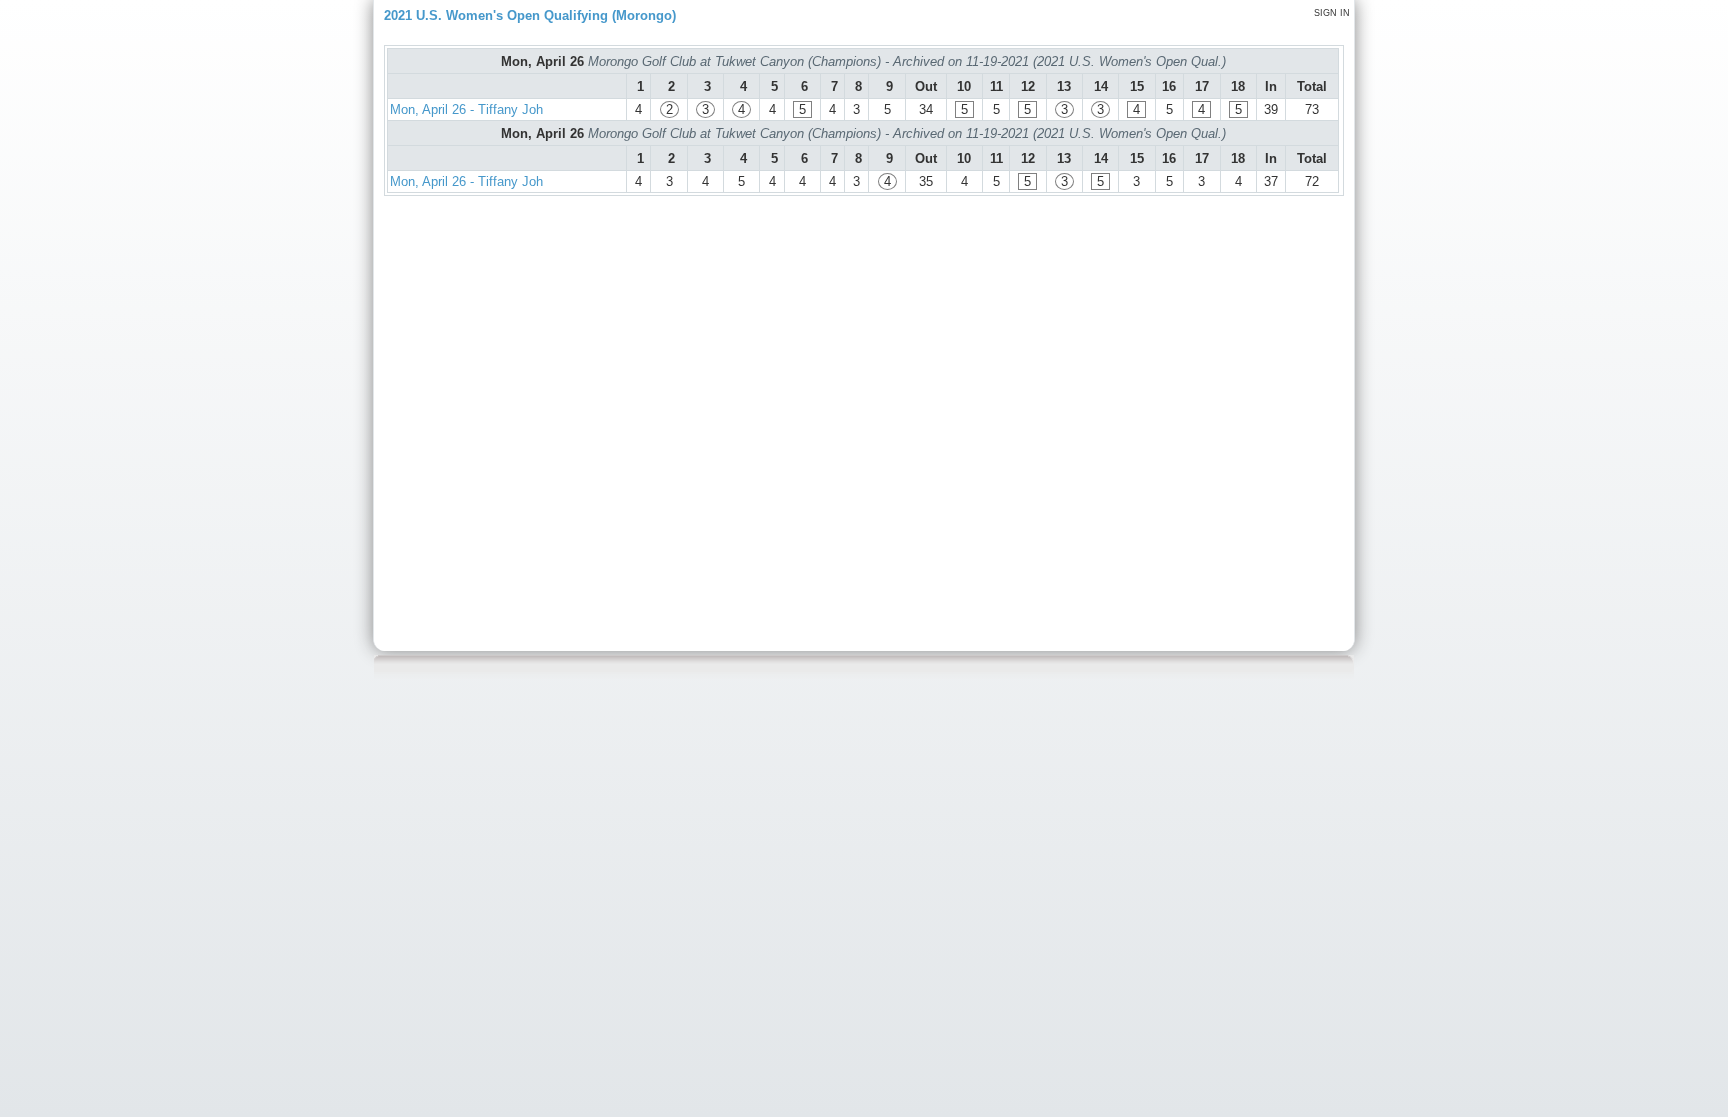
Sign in (1332, 13)
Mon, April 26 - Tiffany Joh (466, 109)
